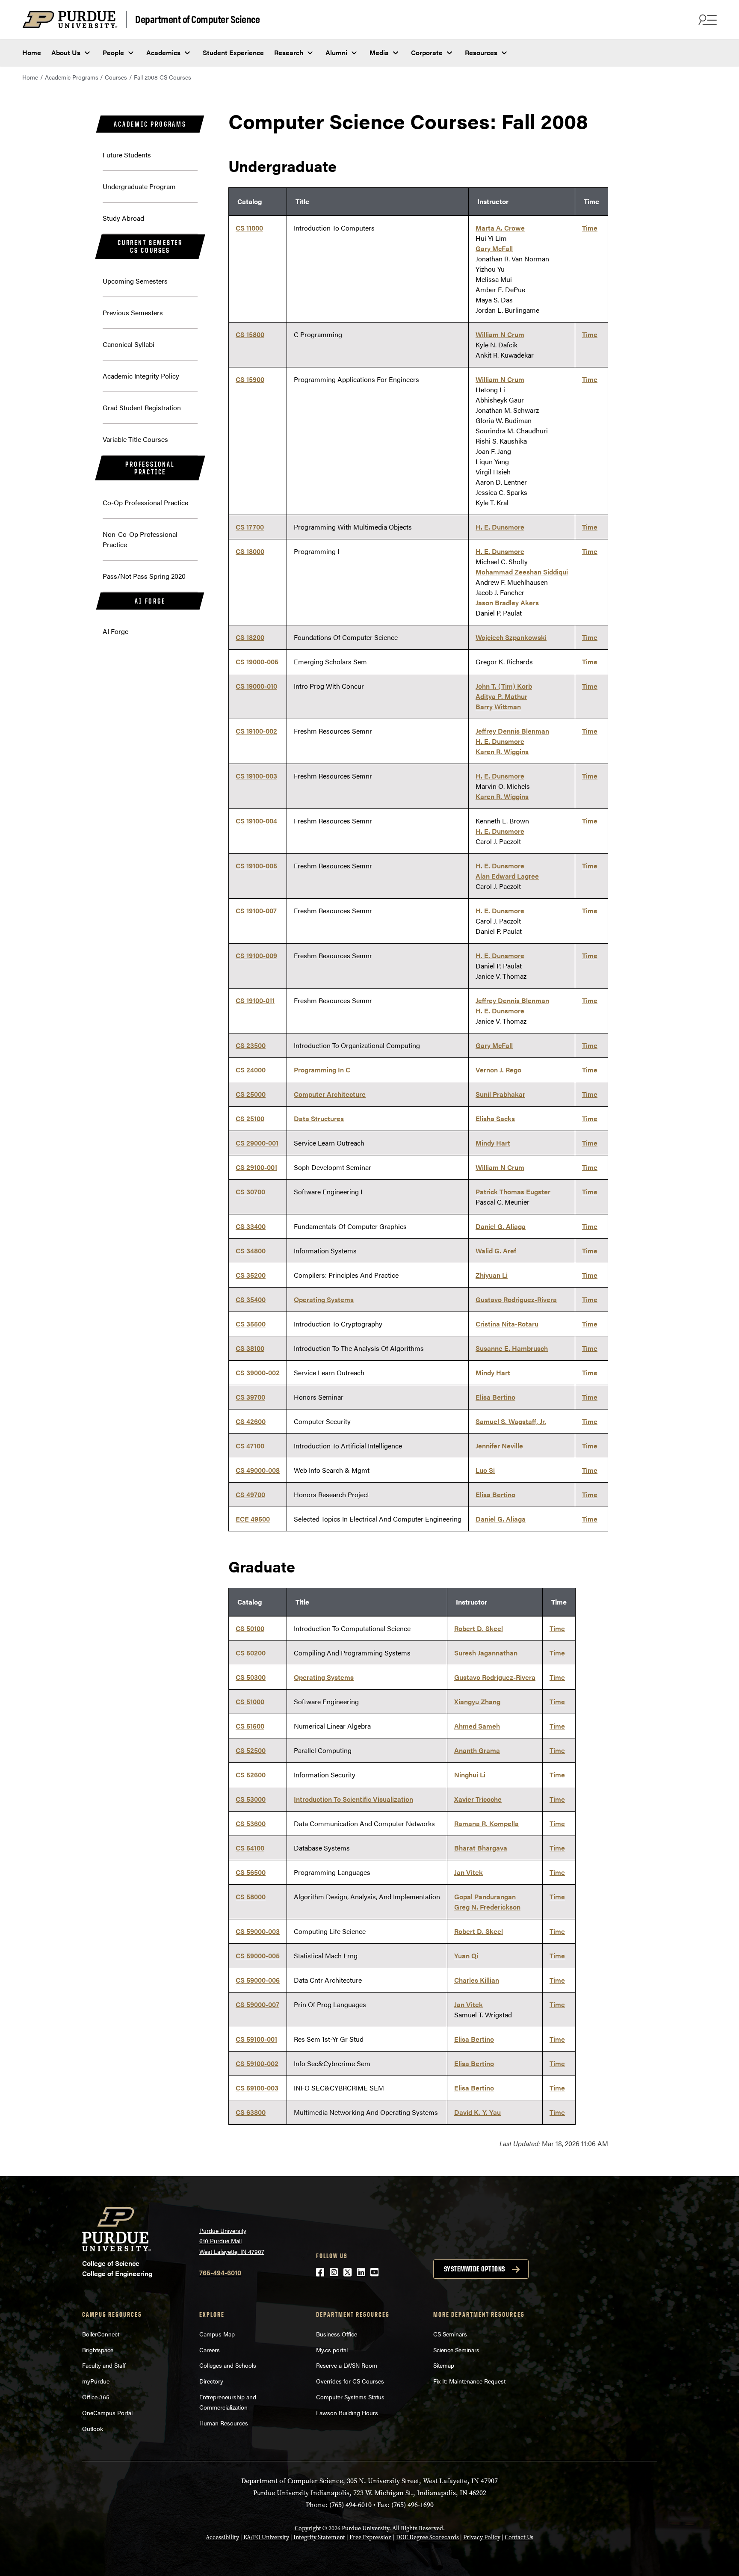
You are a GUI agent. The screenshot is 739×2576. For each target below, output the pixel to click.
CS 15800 (250, 334)
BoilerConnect (101, 2334)
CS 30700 (250, 1192)
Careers (210, 2350)
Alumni (336, 52)
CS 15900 (250, 379)
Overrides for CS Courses (350, 2381)
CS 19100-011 (255, 1000)
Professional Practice (150, 468)
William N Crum (500, 334)
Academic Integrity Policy (141, 376)
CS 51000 (250, 1701)
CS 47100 (250, 1446)
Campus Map (217, 2334)
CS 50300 (251, 1677)
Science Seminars (456, 2350)
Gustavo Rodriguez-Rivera (516, 1299)
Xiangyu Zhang (477, 1701)
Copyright (308, 2528)
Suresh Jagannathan (486, 1653)
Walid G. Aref (496, 1251)
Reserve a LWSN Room (347, 2365)
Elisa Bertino (495, 1397)
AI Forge (150, 601)
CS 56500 (251, 1872)
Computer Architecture (330, 1094)
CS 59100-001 (256, 2039)
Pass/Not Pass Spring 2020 (144, 576)
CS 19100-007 (256, 910)
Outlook (93, 2428)
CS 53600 (251, 1823)
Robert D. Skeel (479, 1628)
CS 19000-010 (256, 686)
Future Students (127, 155)
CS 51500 (250, 1726)
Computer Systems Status (350, 2397)
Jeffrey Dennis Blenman (512, 731)
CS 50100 (250, 1628)
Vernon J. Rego (498, 1070)
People (113, 52)
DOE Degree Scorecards (427, 2537)
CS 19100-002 (256, 731)
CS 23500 (251, 1045)
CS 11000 (249, 228)
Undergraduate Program (139, 186)
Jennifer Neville (499, 1446)
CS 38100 (250, 1348)
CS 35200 (251, 1275)
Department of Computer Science (197, 19)
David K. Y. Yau (477, 2112)
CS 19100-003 (256, 776)
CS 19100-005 (256, 866)
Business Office (337, 2334)
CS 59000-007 (257, 2004)
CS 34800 (251, 1251)
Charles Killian (477, 1980)
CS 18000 (250, 551)
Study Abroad (123, 218)
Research (289, 52)
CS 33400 (251, 1226)
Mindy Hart (493, 1143)
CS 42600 (251, 1421)
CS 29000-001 (257, 1143)
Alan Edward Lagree (507, 876)
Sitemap (444, 2365)
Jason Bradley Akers (507, 603)
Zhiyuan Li (492, 1275)
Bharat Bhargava (481, 1848)
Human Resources (224, 2423)
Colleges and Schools (228, 2365)
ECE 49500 (253, 1519)
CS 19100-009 (256, 955)
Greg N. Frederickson (487, 1907)
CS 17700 (250, 527)
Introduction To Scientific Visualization (353, 1799)
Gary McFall (494, 248)
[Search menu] (706, 20)
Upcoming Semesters (135, 281)
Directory (211, 2381)
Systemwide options (474, 2269)
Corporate (427, 52)
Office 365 (96, 2397)
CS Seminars (450, 2334)
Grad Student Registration (142, 407)
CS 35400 (251, 1299)
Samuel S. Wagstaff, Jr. (511, 1421)
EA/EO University (266, 2537)
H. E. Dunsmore (500, 527)
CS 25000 (251, 1094)
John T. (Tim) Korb (504, 686)
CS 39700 (250, 1397)
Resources (481, 52)
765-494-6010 (220, 2273)
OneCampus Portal (107, 2413)
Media (379, 52)
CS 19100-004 (256, 821)
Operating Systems (324, 1299)
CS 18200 (250, 637)
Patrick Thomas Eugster (513, 1192)
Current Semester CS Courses (150, 246)
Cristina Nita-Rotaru (507, 1324)
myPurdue (96, 2381)
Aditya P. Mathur (501, 696)
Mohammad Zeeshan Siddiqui (522, 572)
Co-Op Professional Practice (145, 502)
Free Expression (371, 2537)
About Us (66, 52)
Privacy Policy (482, 2537)
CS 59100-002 (257, 2063)
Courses (116, 77)
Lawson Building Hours (347, 2413)
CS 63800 (251, 2112)
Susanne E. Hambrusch (512, 1348)
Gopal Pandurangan (485, 1896)
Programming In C (322, 1070)
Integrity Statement (319, 2537)
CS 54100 (250, 1848)
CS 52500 (251, 1750)
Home (32, 52)
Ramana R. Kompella (486, 1823)
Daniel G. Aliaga (501, 1226)
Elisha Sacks (495, 1118)
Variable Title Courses (135, 439)
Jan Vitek (469, 1872)
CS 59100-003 (257, 2088)
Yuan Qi (466, 1956)
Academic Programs (72, 77)
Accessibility (222, 2537)
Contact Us (519, 2537)
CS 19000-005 (257, 662)
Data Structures (319, 1118)
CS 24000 (251, 1070)
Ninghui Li (470, 1775)
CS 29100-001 (256, 1167)
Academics (163, 52)
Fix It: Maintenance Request (469, 2381)
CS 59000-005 (258, 1956)
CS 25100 (250, 1118)
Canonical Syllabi (129, 344)
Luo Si (485, 1470)
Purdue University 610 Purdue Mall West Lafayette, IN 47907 (232, 2241)
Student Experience (233, 52)
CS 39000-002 (258, 1372)
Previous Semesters (133, 312)
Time (590, 228)
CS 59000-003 (258, 1931)
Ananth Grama (477, 1750)
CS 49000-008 (258, 1470)
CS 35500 (251, 1324)
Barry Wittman (498, 706)
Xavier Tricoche (478, 1799)
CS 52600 (251, 1775)
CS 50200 (251, 1653)
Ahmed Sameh (477, 1726)
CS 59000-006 (258, 1980)
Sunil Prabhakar (500, 1094)
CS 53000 (251, 1799)
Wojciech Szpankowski (511, 637)
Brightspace (98, 2350)
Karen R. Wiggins (502, 751)
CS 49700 (250, 1494)
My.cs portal (332, 2350)
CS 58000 (251, 1896)
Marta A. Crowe (500, 228)
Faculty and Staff (104, 2365)
